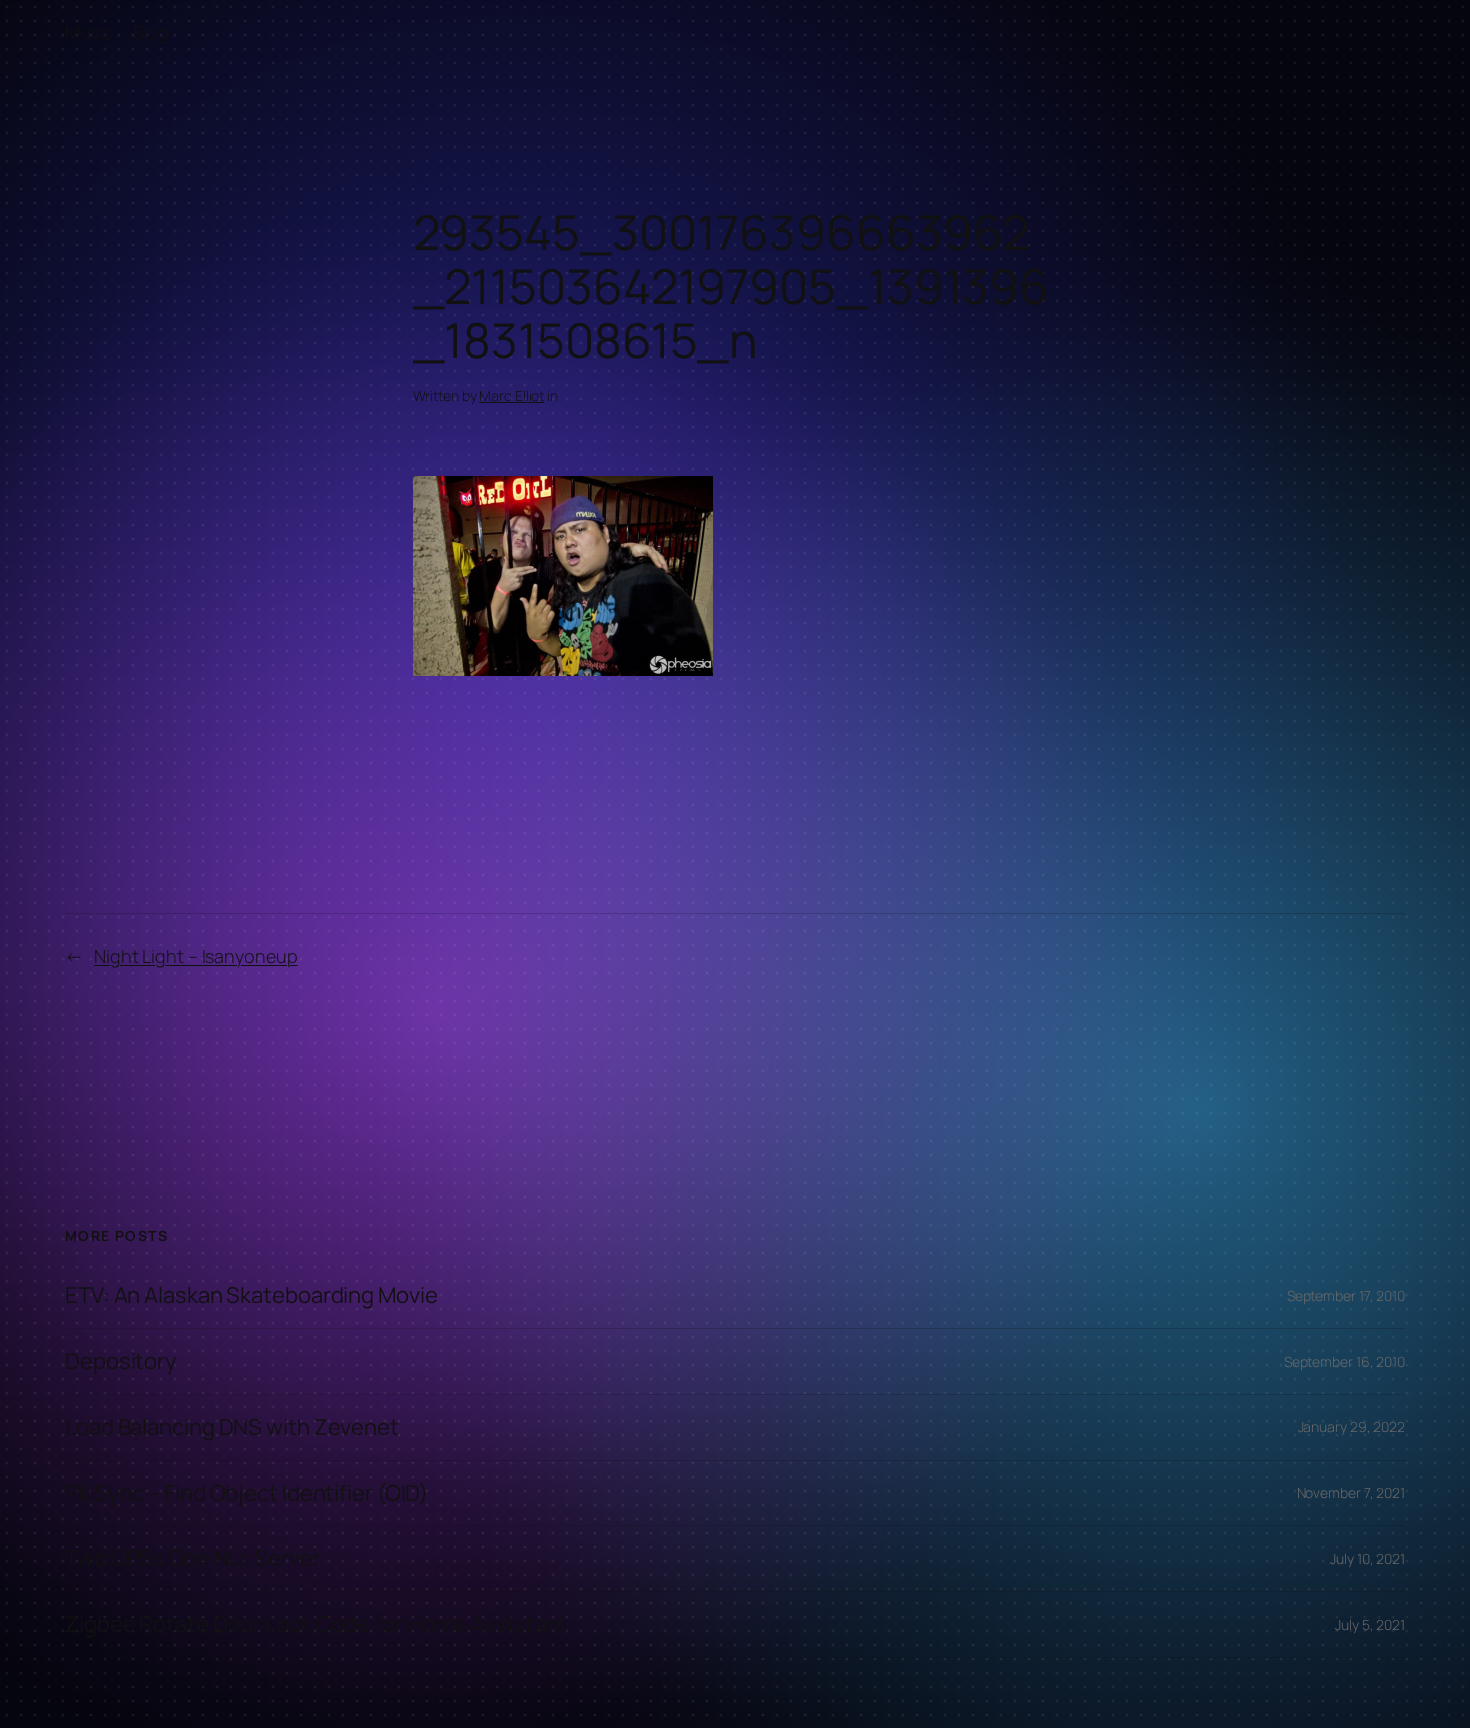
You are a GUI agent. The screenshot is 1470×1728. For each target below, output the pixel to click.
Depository (121, 1361)
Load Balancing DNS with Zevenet (232, 1427)
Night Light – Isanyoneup (196, 956)
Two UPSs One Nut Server (193, 1558)
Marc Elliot (511, 395)
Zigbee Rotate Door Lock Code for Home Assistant (316, 1624)
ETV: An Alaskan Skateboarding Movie (251, 1295)
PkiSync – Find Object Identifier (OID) (246, 1493)
